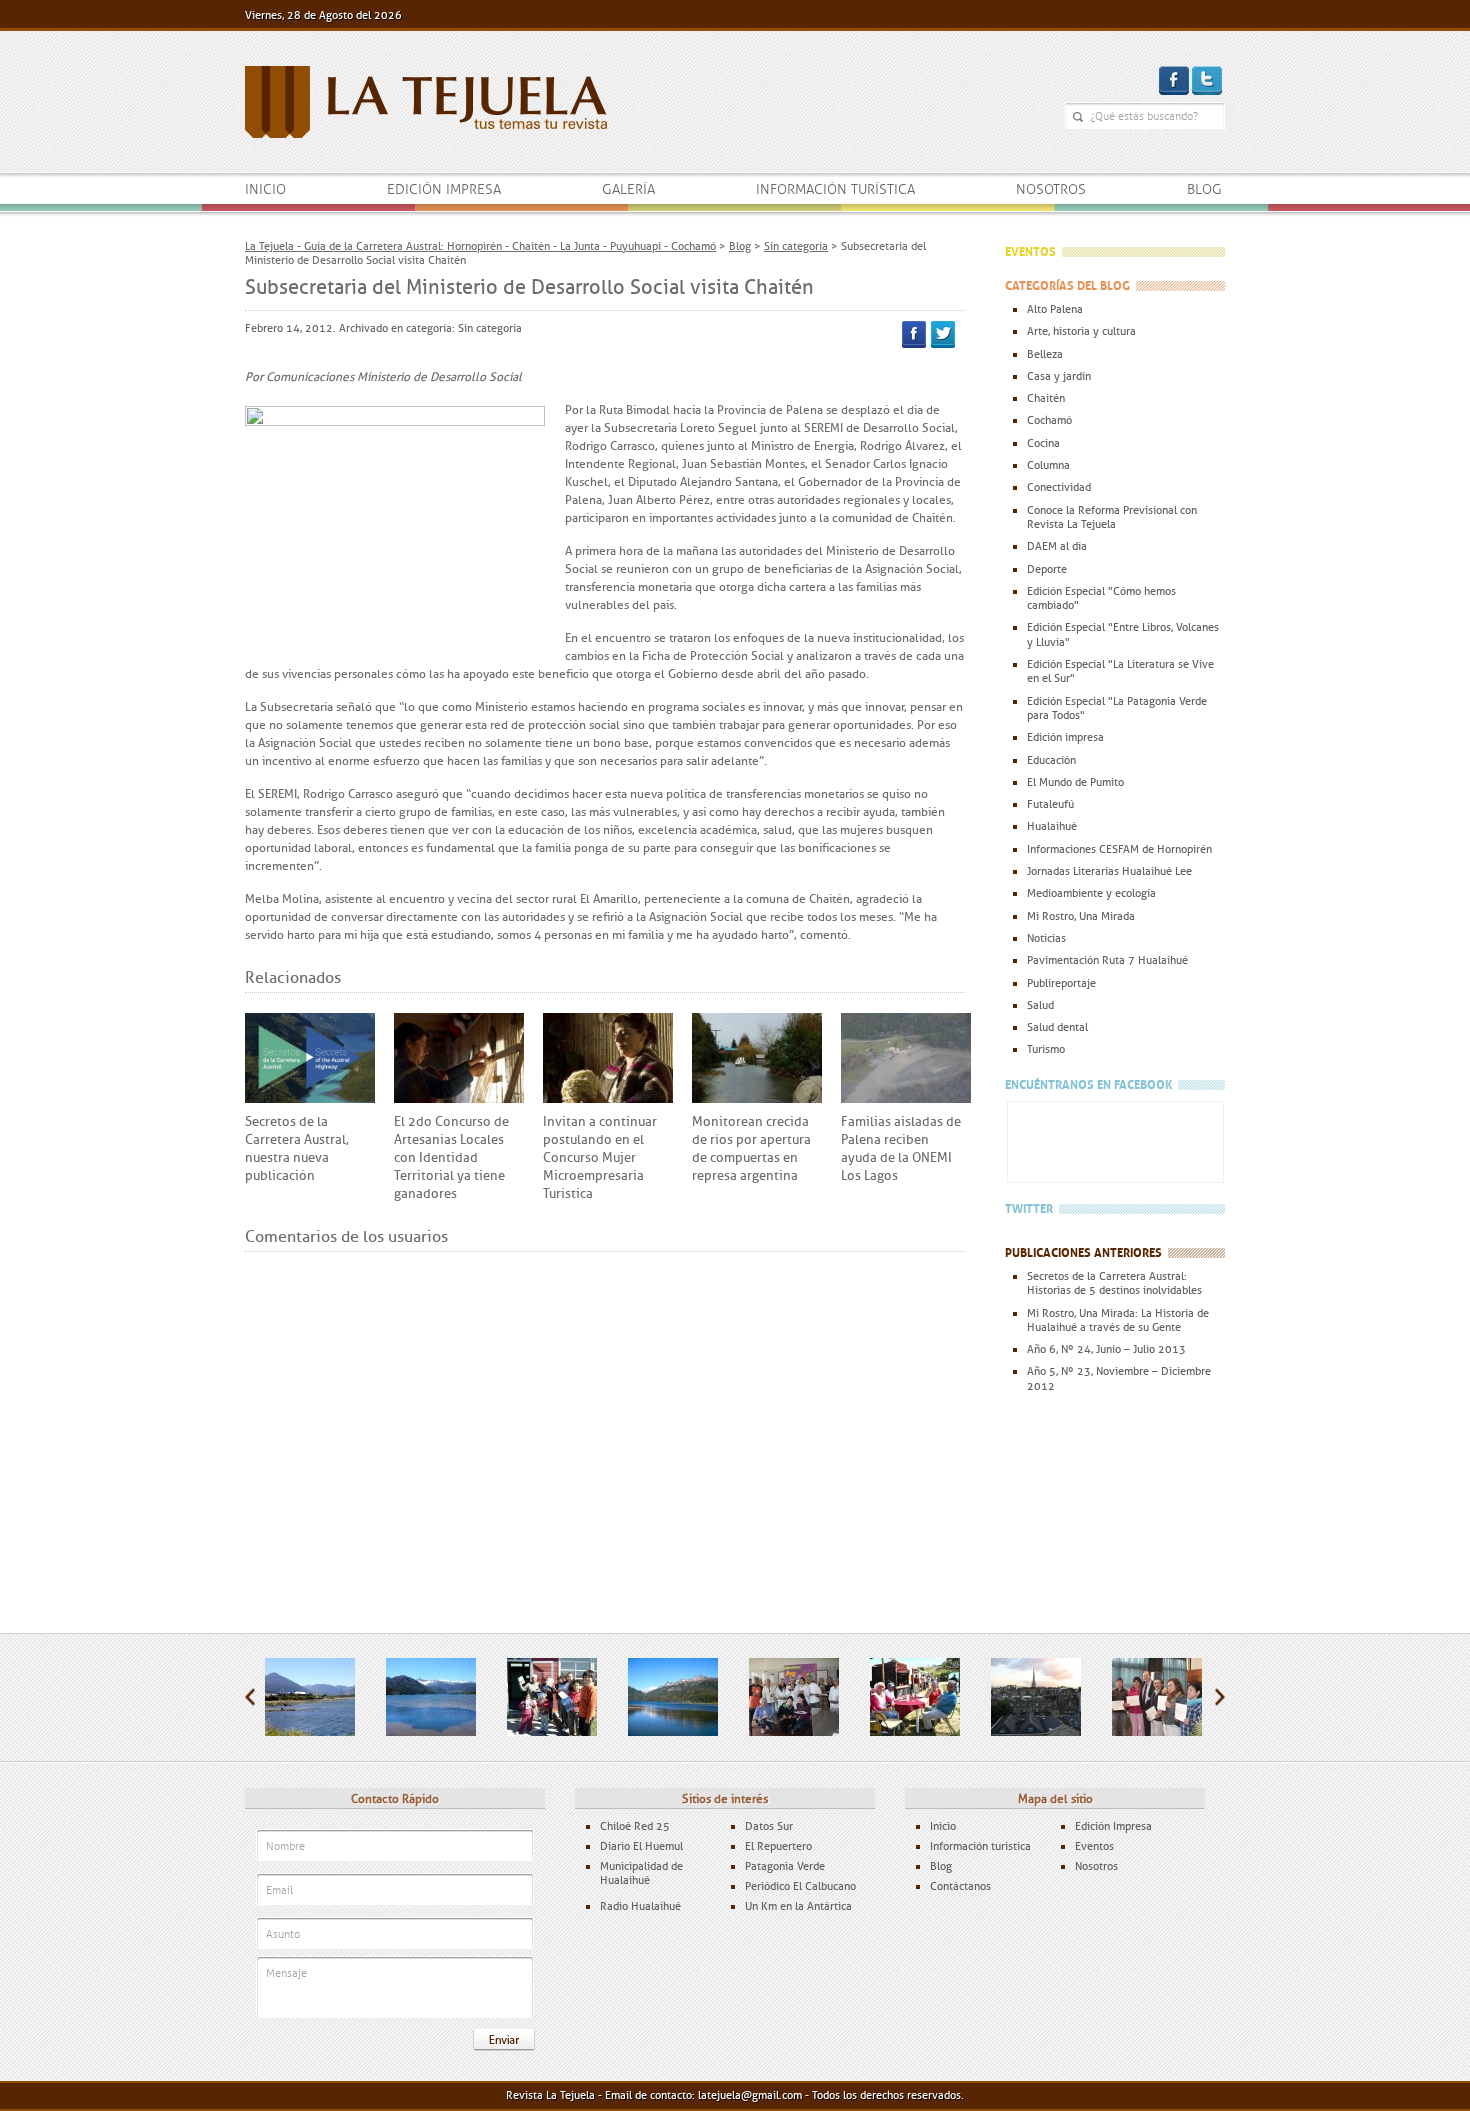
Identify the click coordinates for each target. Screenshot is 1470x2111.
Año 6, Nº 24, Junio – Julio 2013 (1106, 1349)
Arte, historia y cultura (1081, 331)
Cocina (1043, 443)
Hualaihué (1052, 826)
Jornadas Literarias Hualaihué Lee (1109, 871)
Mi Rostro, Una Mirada (1081, 916)
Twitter (943, 334)
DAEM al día (1057, 546)
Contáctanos (960, 1886)
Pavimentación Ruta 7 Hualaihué (1107, 960)
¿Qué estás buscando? (1078, 117)
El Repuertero (778, 1846)
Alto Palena (1055, 309)
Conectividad (1059, 487)
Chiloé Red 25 (635, 1826)
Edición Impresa (1113, 1826)
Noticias (1046, 938)
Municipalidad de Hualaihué (641, 1873)
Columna (1048, 465)
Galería (628, 189)
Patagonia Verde (785, 1866)
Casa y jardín (1059, 376)
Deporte (1047, 569)
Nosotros (1051, 189)
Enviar (504, 2040)
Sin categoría (490, 328)
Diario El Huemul (641, 1846)
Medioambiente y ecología (1091, 893)
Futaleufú (1050, 804)
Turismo (1046, 1049)
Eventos (1094, 1846)
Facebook (914, 334)
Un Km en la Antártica (798, 1906)
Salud (1040, 1005)
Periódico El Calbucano (800, 1886)
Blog (1204, 189)
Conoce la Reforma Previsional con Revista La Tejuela (1112, 517)
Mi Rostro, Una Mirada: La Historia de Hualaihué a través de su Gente (1118, 1320)
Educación (1051, 760)
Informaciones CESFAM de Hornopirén (1119, 849)
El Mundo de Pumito (1075, 782)
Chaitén (1046, 398)
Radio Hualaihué (640, 1906)
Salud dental (1057, 1027)
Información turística (835, 189)
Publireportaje (1061, 983)
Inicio (265, 189)
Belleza (1045, 354)
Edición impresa (444, 189)
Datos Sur (769, 1826)
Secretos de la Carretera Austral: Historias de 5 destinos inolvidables (1114, 1283)
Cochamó (1049, 420)
